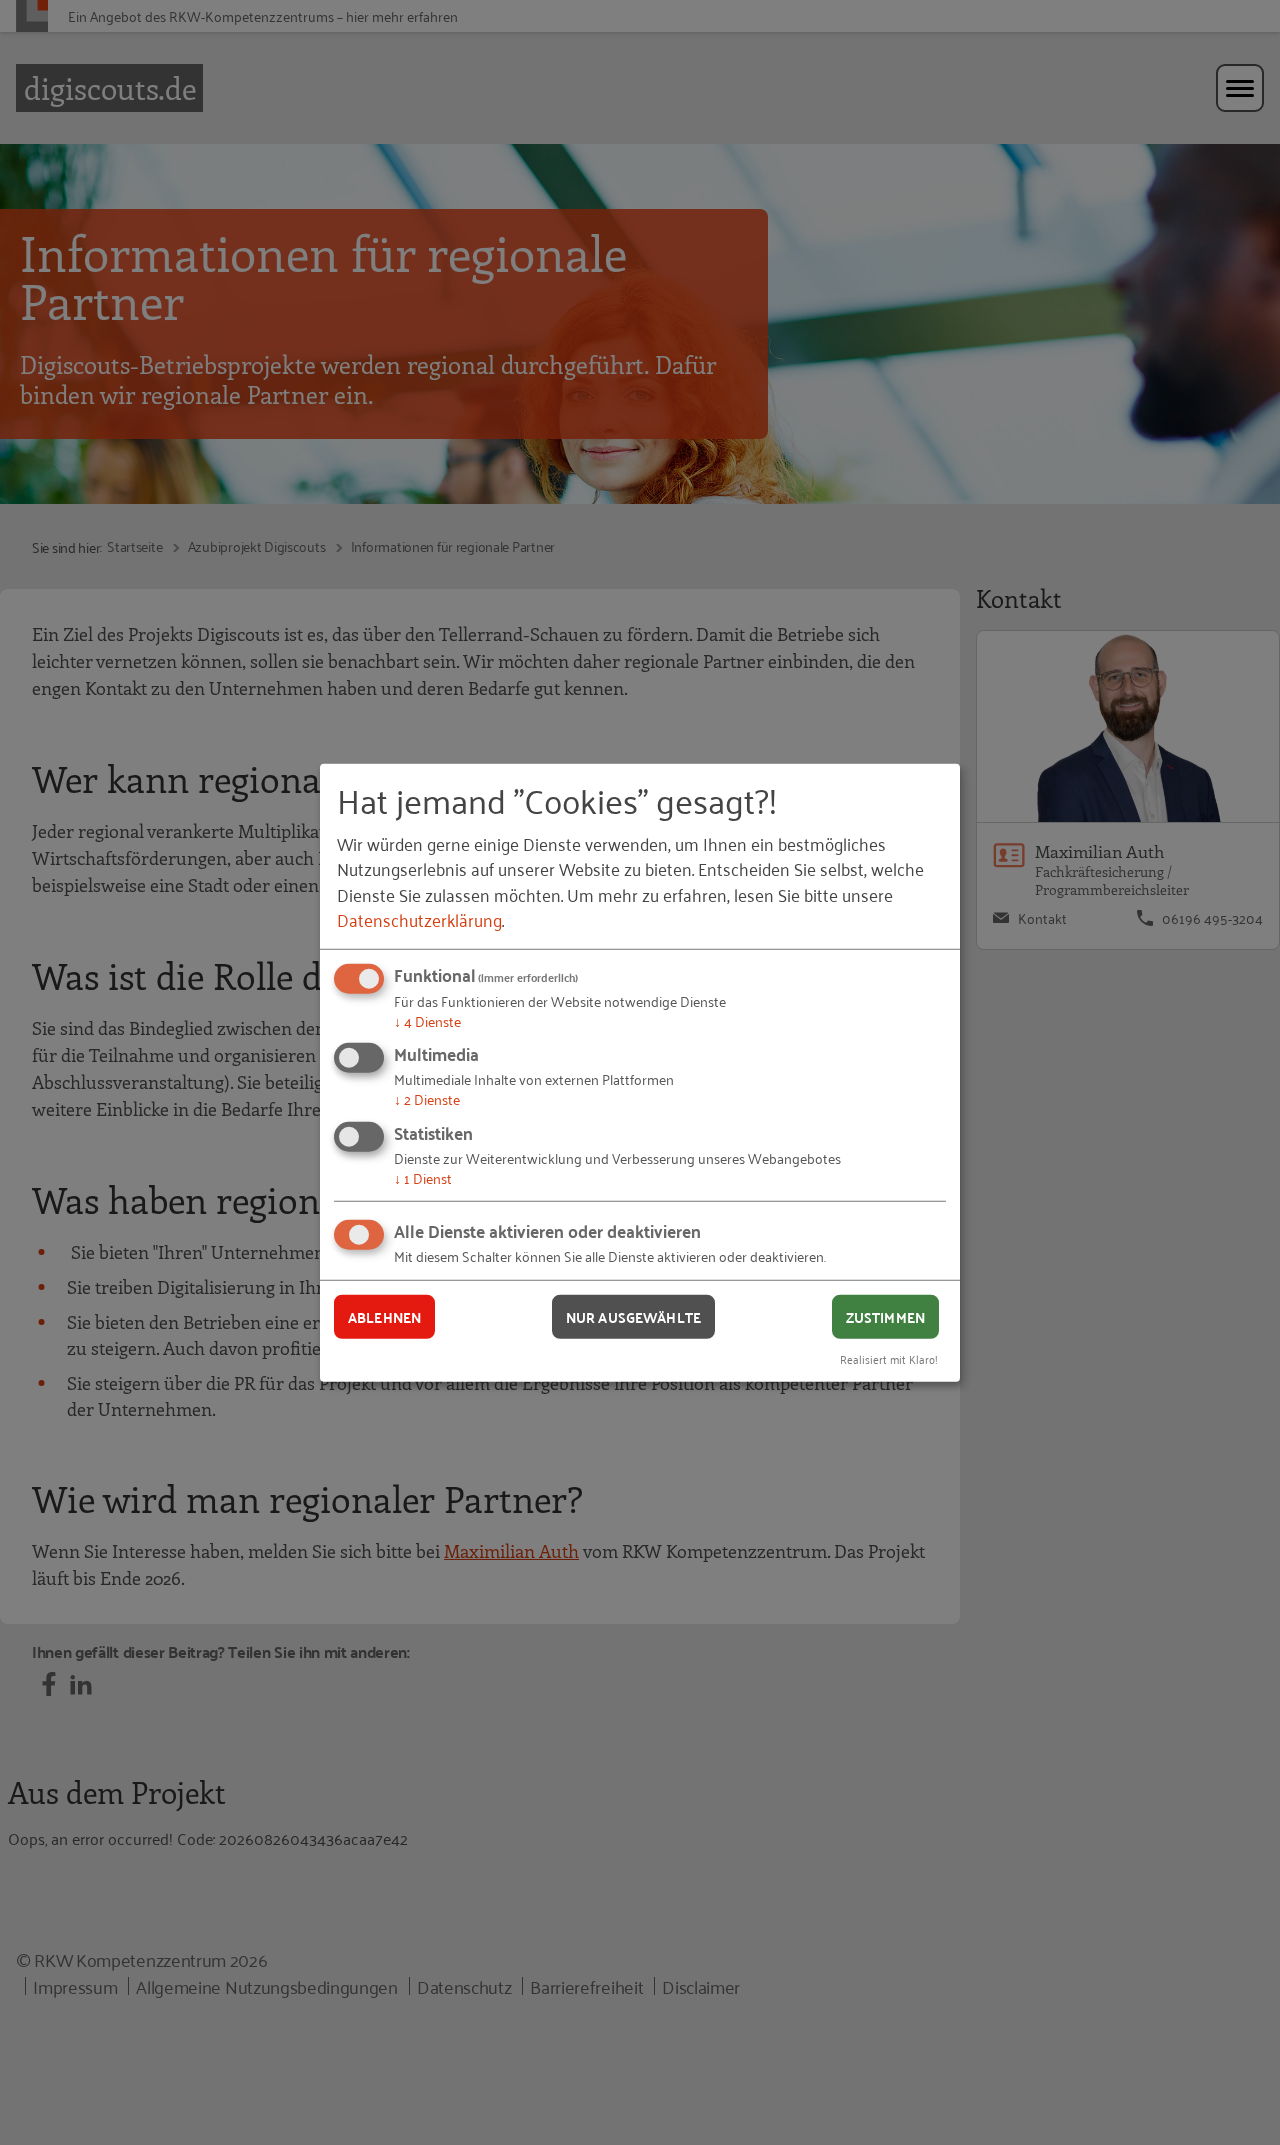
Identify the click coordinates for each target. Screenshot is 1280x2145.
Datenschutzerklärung (419, 919)
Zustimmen (885, 1316)
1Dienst (423, 1177)
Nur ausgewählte (633, 1316)
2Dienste (427, 1098)
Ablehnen (384, 1316)
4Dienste (427, 1020)
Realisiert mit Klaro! (889, 1358)
